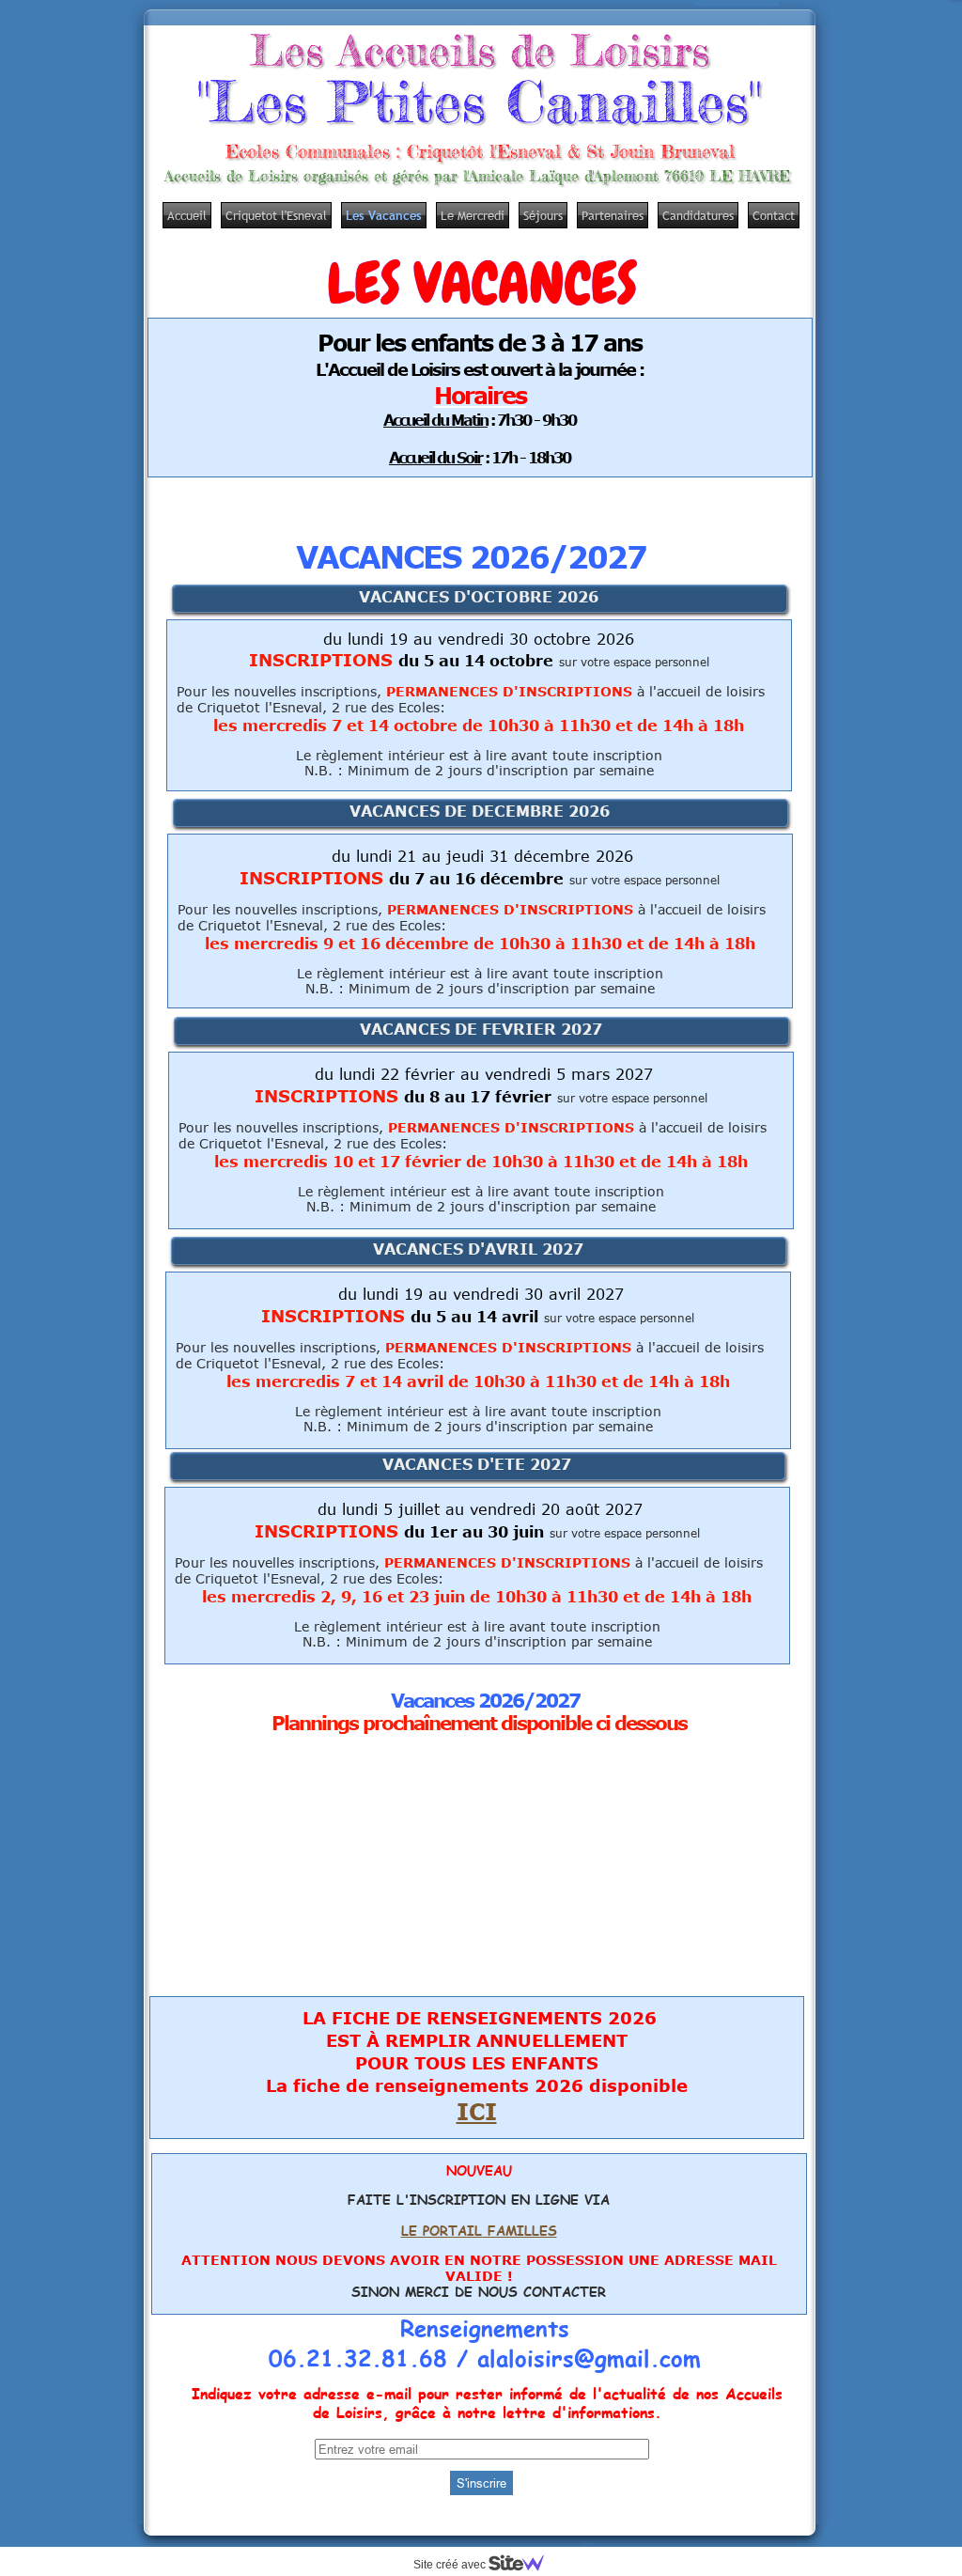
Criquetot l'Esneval (276, 215)
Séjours (543, 215)
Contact (774, 215)
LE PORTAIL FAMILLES (479, 2231)
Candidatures (698, 215)
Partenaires (613, 215)
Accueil (187, 215)
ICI (477, 2111)
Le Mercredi (473, 215)
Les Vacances (384, 215)
